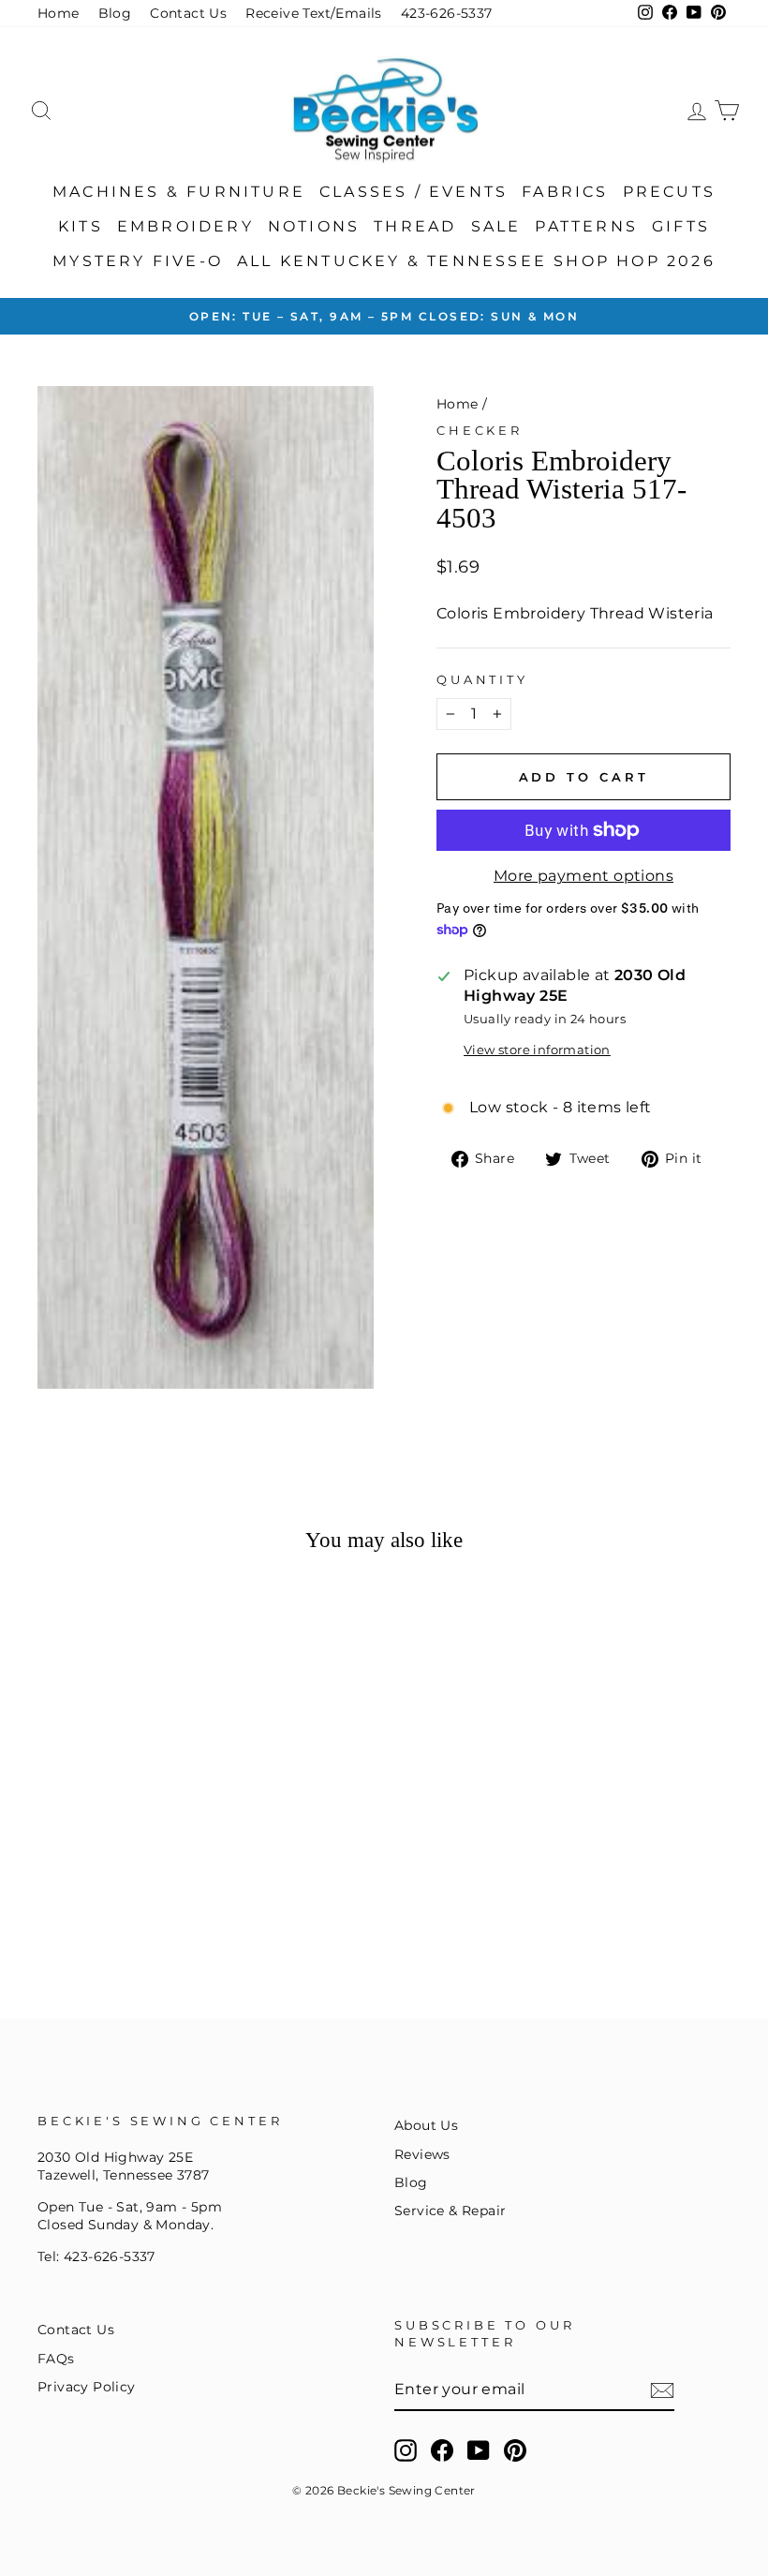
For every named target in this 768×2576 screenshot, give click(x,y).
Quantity (482, 680)
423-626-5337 (447, 13)
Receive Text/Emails (314, 13)
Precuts (669, 192)
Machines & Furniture (179, 192)
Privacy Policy (87, 2387)
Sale (496, 226)
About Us (426, 2125)
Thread (415, 226)
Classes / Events (414, 192)
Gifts (681, 226)
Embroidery (185, 226)
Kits (81, 226)
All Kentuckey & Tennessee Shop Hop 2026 (476, 261)
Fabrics (565, 192)
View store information (537, 1050)
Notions (314, 226)
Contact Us (188, 13)
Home (59, 13)
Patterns (586, 226)
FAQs (56, 2359)
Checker (480, 431)
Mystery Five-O (138, 261)
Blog (115, 13)
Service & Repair (450, 2211)
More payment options (583, 876)
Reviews (422, 2154)
